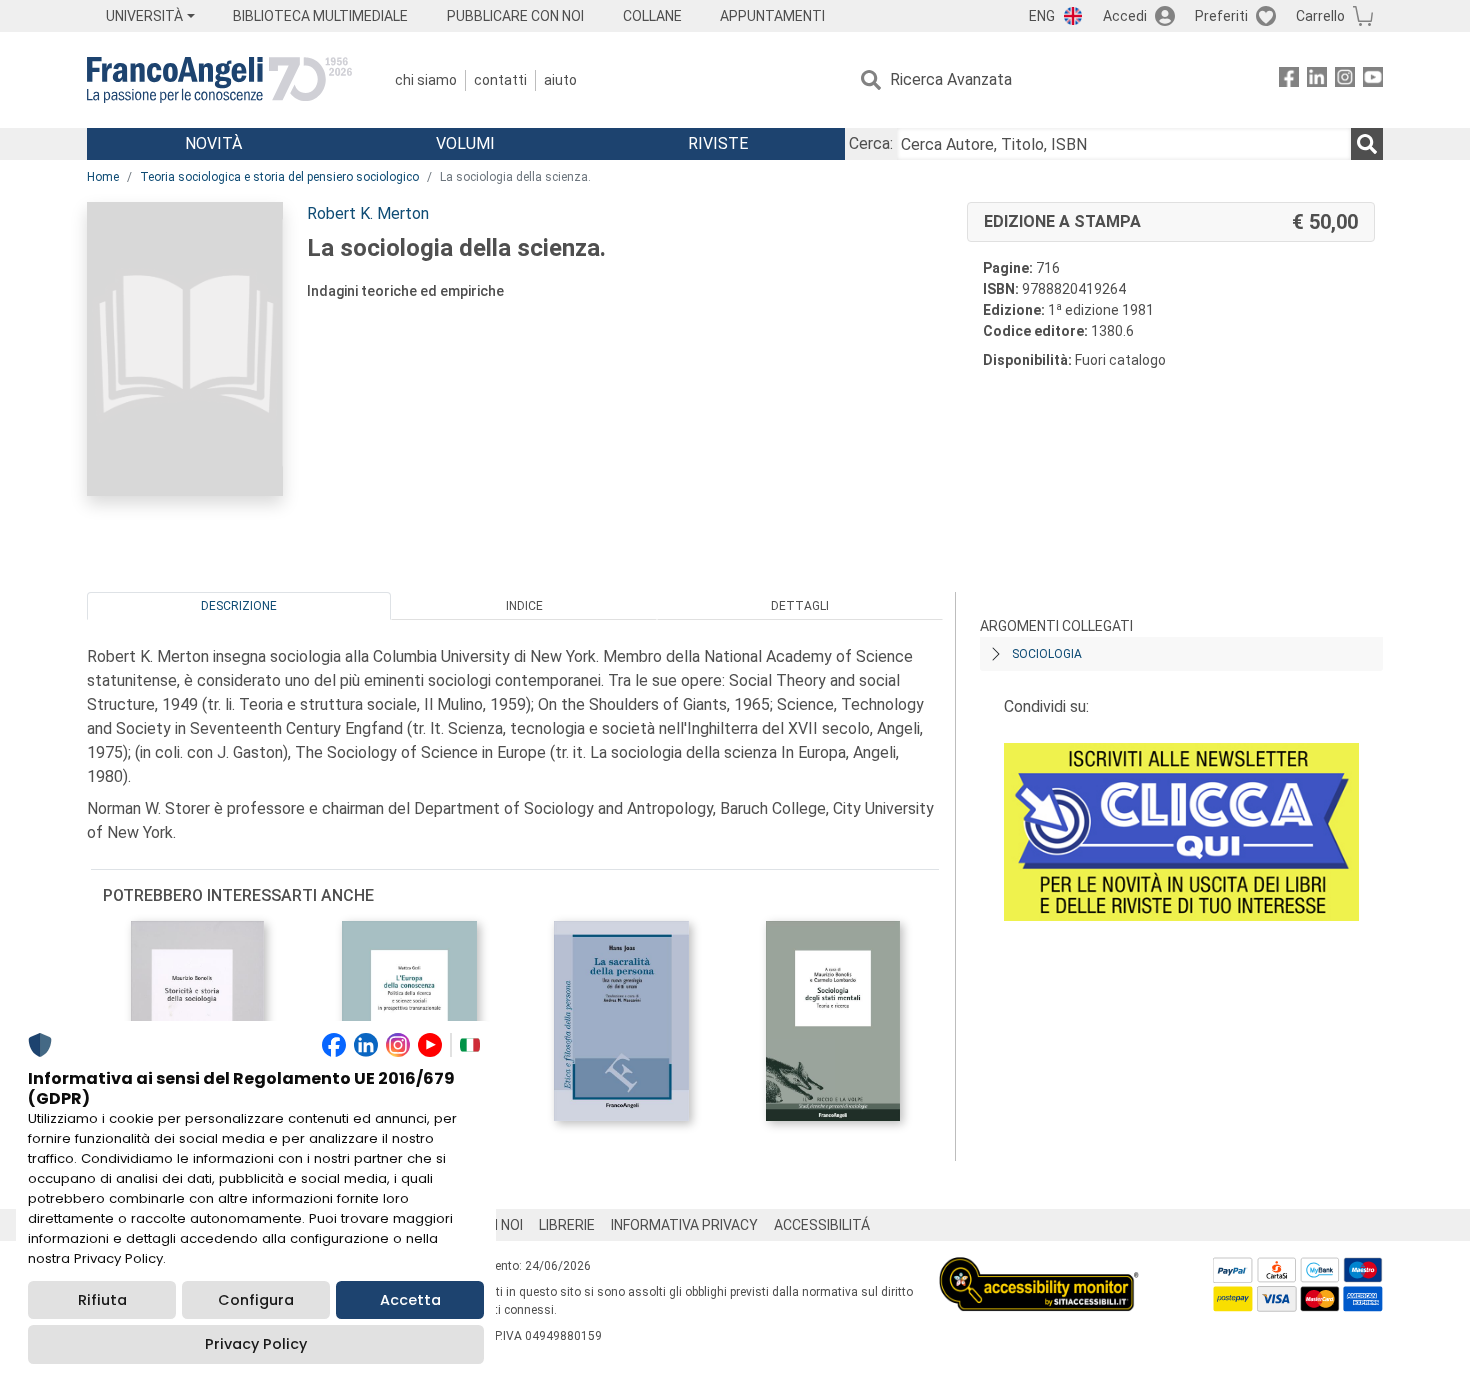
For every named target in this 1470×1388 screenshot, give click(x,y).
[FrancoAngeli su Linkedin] (1317, 80)
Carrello (1320, 16)
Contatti (500, 80)
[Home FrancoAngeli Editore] (219, 80)
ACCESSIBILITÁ (822, 1225)
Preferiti (1221, 16)
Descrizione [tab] (239, 606)
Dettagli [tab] (800, 606)
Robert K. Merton (368, 213)
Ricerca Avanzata (951, 79)
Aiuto (560, 80)
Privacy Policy (256, 1344)
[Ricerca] (1367, 144)
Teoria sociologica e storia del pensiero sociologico (279, 177)
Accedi (1125, 16)
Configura (256, 1300)
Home (103, 177)
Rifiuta (102, 1300)
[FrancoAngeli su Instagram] (1345, 80)
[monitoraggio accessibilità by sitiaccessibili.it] (1039, 1268)
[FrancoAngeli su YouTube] (1373, 80)
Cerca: (871, 143)
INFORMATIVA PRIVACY (684, 1225)
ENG (1042, 16)
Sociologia (1047, 654)
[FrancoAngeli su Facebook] (1289, 80)
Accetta (410, 1300)
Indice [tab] (524, 606)
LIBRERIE (567, 1225)
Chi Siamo (426, 80)
